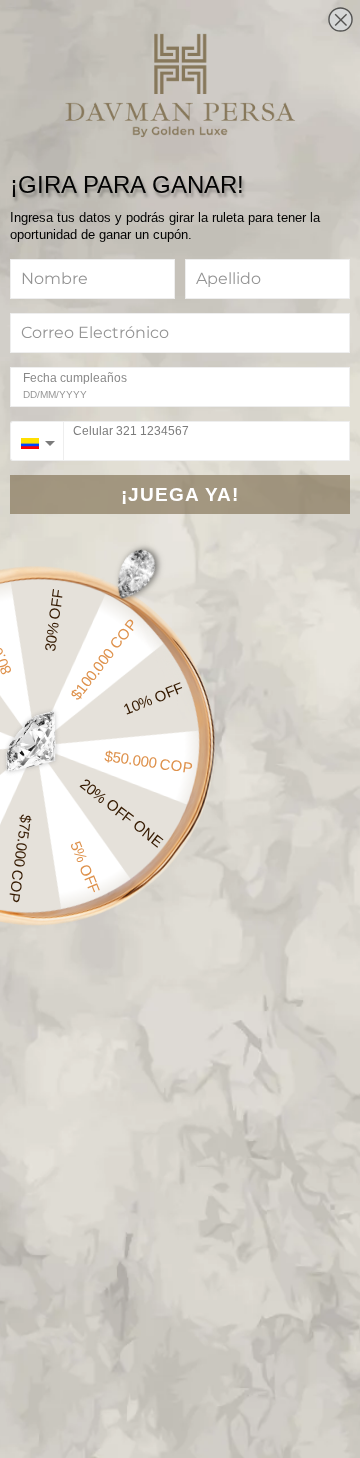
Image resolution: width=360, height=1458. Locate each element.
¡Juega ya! (180, 494)
